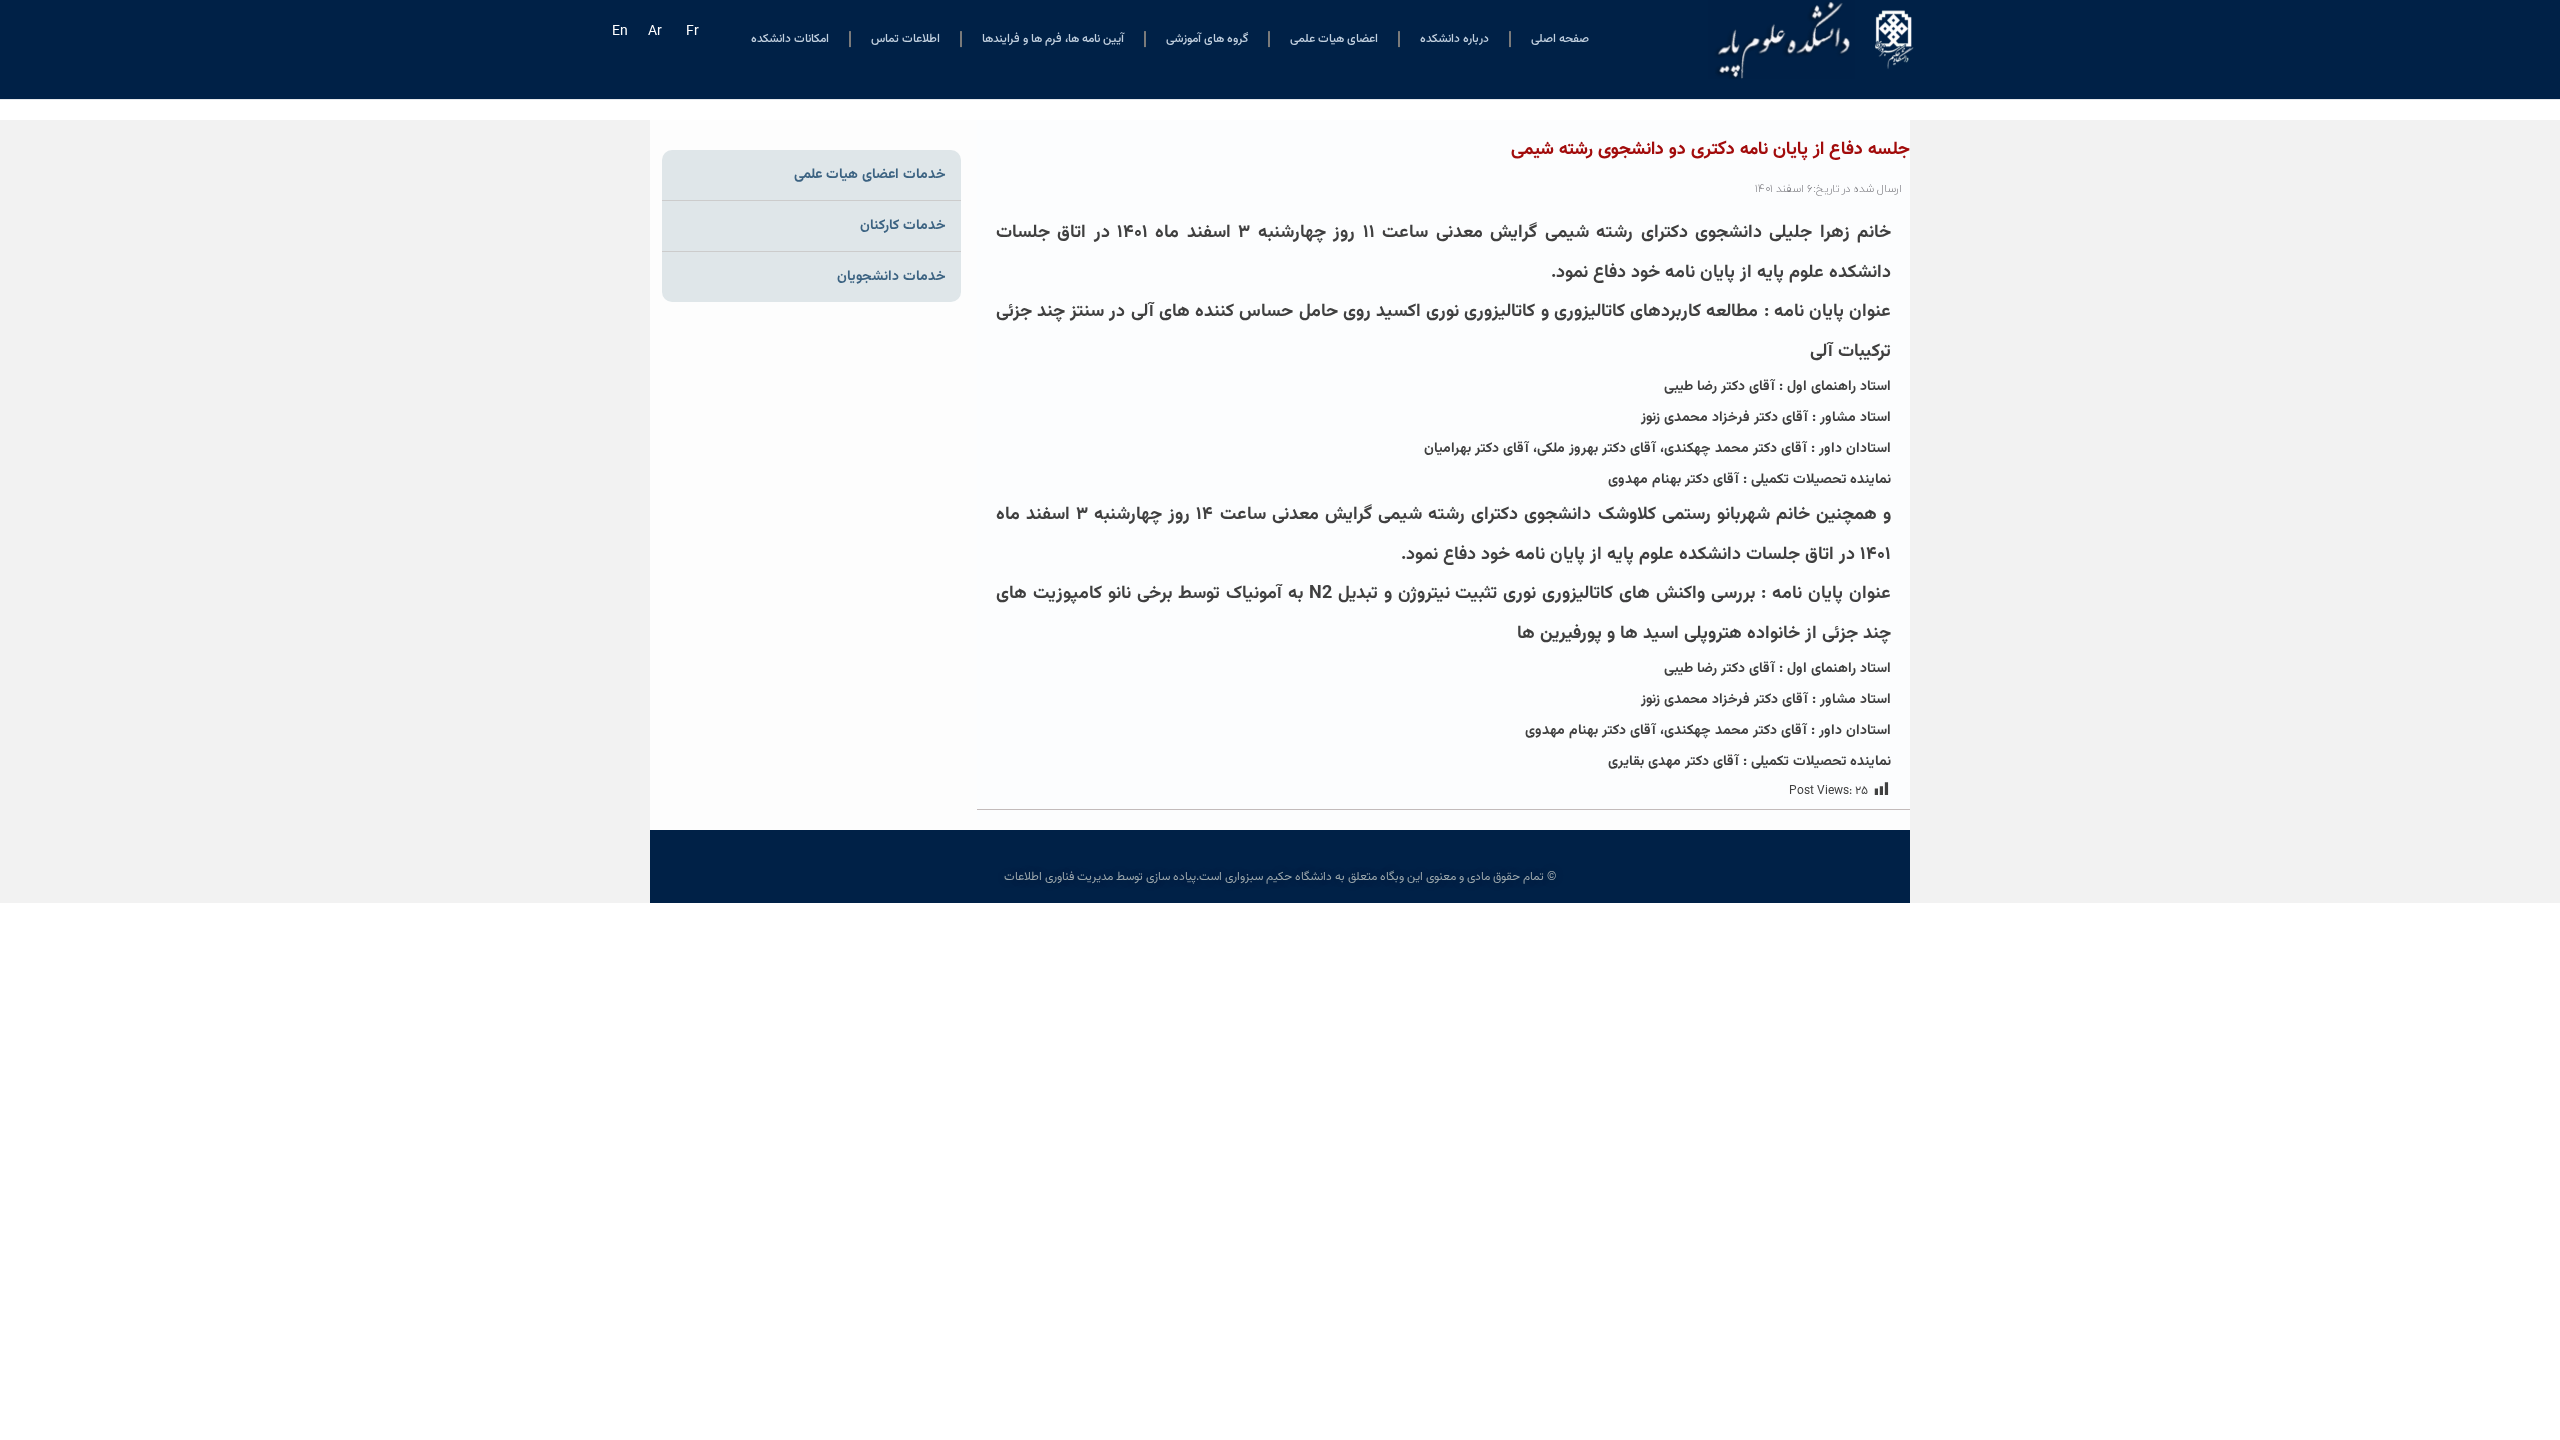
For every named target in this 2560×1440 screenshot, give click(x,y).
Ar (655, 32)
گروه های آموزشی (1207, 39)
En (620, 32)
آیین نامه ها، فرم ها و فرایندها (1053, 39)
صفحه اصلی (1560, 39)
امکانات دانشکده (790, 39)
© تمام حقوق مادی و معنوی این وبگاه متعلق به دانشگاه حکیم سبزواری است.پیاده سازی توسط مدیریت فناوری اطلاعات (1280, 877)
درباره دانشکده (1454, 39)
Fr (692, 32)
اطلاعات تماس (905, 39)
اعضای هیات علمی (1334, 39)
